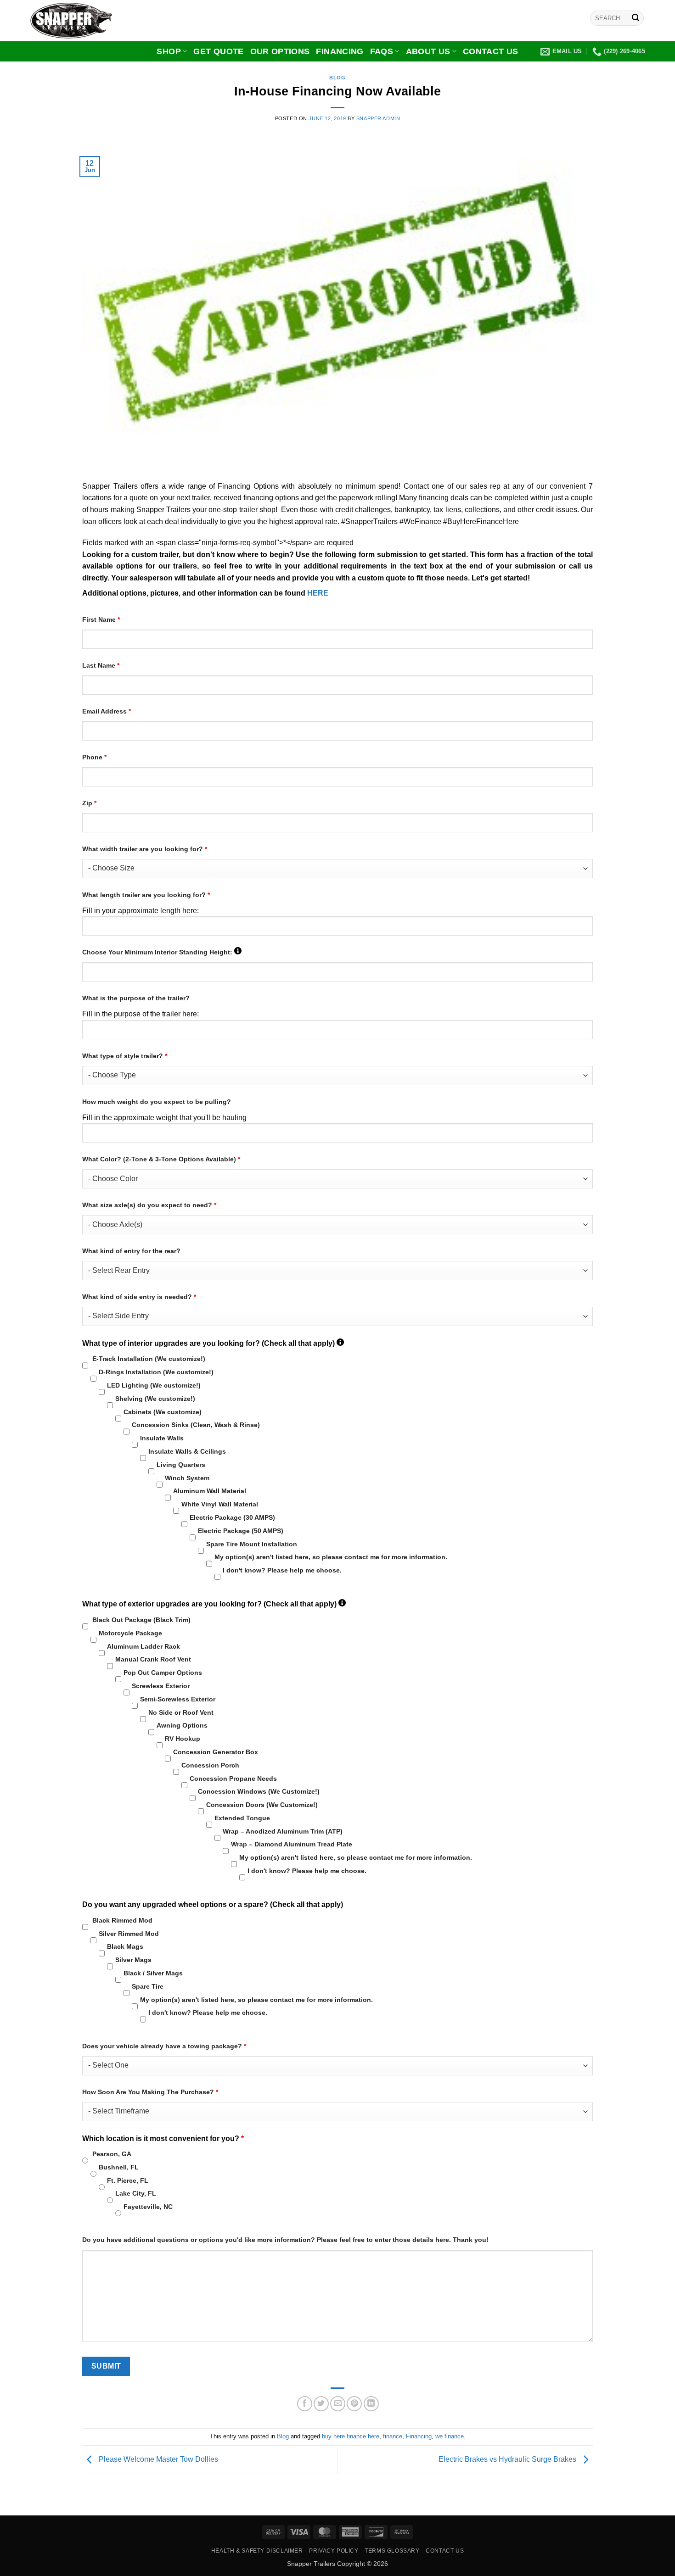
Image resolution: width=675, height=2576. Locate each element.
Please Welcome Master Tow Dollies (157, 2459)
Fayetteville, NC (148, 2207)
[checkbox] (85, 1365)
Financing (419, 2436)
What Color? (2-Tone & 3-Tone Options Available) (161, 1159)
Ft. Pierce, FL (128, 2180)
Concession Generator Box (216, 1752)
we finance (450, 2436)
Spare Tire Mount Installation (252, 1544)
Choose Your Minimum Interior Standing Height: (162, 952)
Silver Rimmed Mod (129, 1934)
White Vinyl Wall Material (220, 1504)
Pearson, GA (112, 2154)
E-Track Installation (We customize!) (149, 1359)
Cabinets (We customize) (163, 1412)
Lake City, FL (136, 2193)
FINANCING (340, 51)
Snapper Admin (378, 118)
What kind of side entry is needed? (139, 1297)
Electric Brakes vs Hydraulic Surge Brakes (508, 2459)
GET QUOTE (218, 51)
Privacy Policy (334, 2551)
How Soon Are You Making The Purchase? (150, 2092)
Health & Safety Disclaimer (257, 2551)
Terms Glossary (392, 2551)
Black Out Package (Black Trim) (141, 1620)
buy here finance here (351, 2436)
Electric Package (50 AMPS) (241, 1531)
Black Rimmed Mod (122, 1920)
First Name (101, 619)
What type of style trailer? (125, 1056)
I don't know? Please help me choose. (282, 1570)
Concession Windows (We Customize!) (259, 1791)
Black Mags (125, 1946)
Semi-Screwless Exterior (178, 1699)
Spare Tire (148, 1986)
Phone (94, 757)
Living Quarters (181, 1465)
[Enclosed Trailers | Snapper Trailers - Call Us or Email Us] (76, 21)
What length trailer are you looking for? (146, 895)
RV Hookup (183, 1739)
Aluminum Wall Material (210, 1491)
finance (393, 2436)
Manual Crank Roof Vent (153, 1659)
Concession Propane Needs (233, 1779)
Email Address (107, 711)
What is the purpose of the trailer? (136, 998)
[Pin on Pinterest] (354, 2404)
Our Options (280, 51)
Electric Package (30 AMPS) (232, 1517)
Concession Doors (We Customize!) (262, 1805)
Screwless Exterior (161, 1686)
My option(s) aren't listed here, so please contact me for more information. (331, 1557)
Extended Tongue (242, 1818)
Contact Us (491, 51)
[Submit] (636, 18)
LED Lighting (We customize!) (154, 1385)
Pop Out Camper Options (163, 1673)
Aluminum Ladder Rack (143, 1646)
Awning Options (182, 1725)
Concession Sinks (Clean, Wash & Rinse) (196, 1425)
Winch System (187, 1478)
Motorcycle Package (130, 1633)
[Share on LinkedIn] (371, 2404)
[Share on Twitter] (321, 2404)
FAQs (382, 51)
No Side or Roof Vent (181, 1712)
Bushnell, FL (119, 2167)
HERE (318, 593)
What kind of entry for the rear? (131, 1251)
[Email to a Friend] (338, 2404)
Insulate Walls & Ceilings (187, 1451)
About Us (428, 51)
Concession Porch (210, 1765)
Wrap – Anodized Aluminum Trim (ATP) (283, 1831)
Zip (89, 803)
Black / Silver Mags (153, 1973)
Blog (337, 78)
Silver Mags (133, 1960)
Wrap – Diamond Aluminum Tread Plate (292, 1844)
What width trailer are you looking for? (145, 849)
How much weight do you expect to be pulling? (157, 1102)
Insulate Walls (162, 1438)
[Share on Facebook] (305, 2404)
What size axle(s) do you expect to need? (149, 1205)
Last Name (101, 665)
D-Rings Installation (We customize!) (156, 1372)
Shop (169, 51)
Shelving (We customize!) (155, 1399)
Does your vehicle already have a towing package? (164, 2046)
